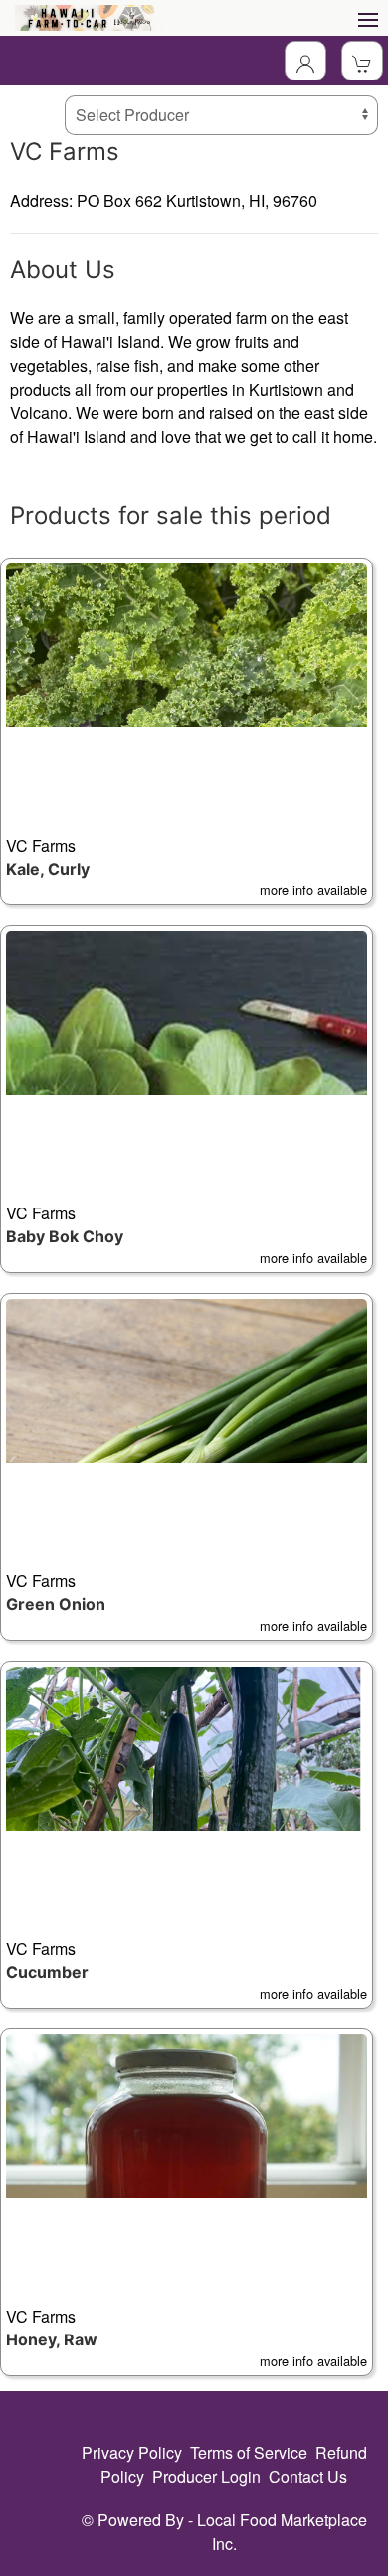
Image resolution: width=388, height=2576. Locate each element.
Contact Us (308, 2476)
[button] (187, 731)
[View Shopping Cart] (362, 61)
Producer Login (206, 2476)
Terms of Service (249, 2452)
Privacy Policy (132, 2452)
